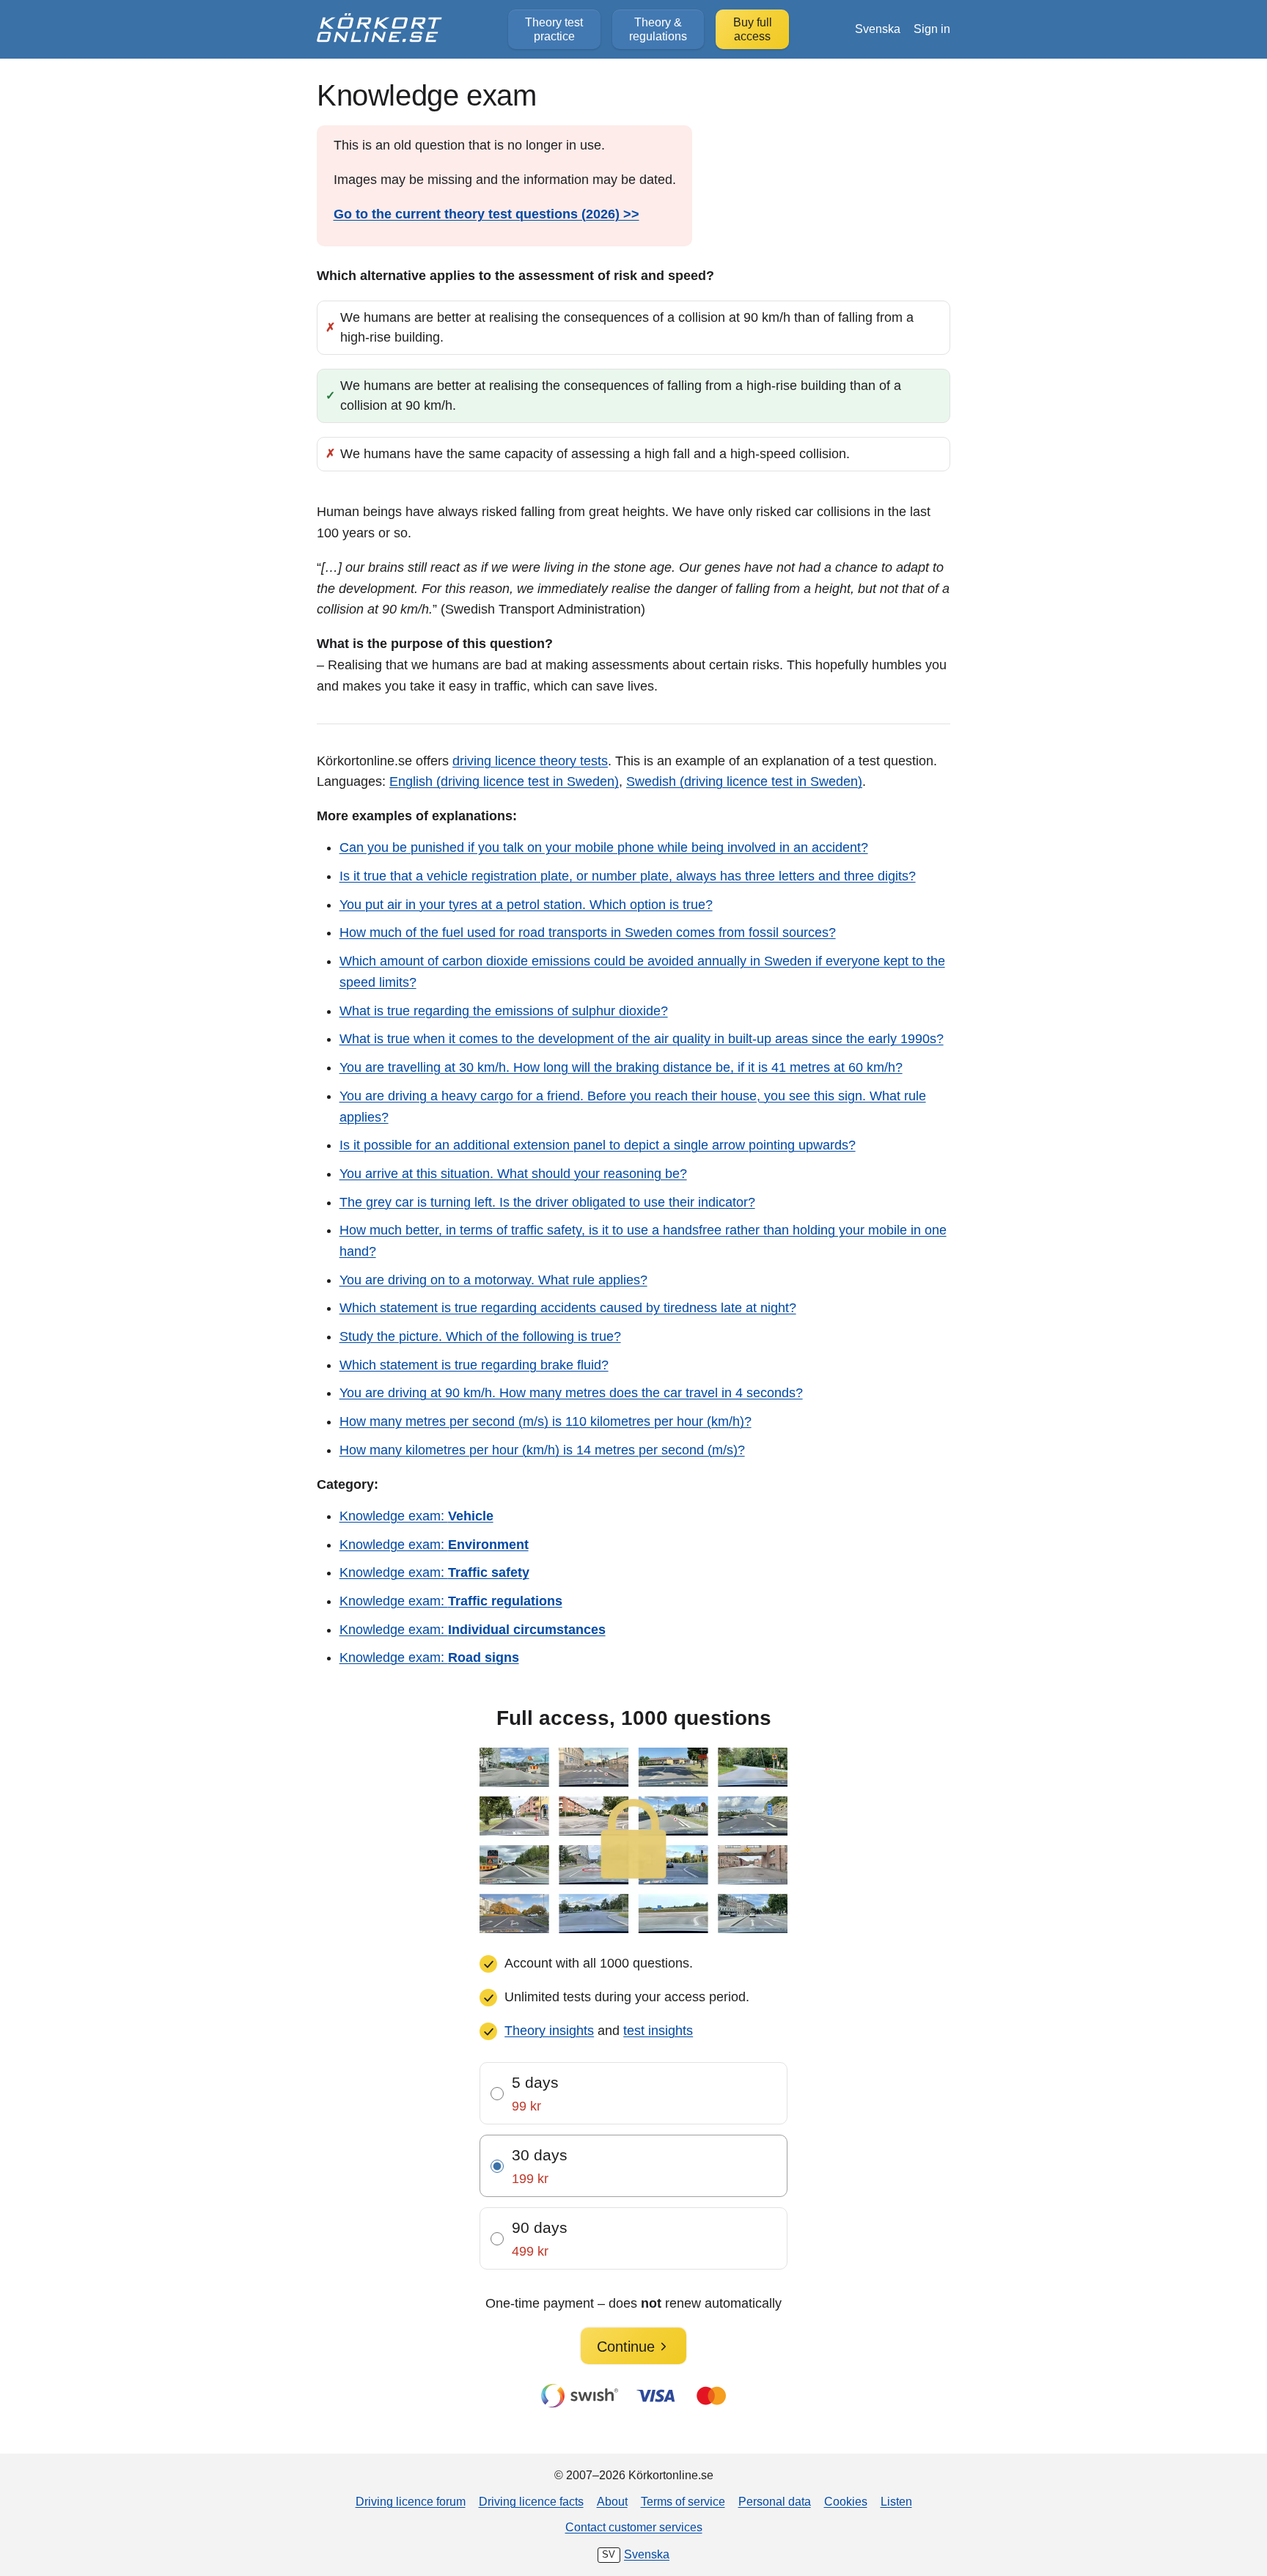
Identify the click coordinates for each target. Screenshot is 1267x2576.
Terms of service (683, 2501)
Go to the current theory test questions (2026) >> (486, 214)
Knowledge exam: (416, 1516)
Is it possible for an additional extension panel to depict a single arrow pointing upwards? (598, 1145)
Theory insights (549, 2031)
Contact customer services (634, 2527)
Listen (896, 2501)
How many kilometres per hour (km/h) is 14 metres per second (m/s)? (542, 1450)
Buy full (753, 29)
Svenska (878, 29)
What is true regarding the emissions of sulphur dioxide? (504, 1011)
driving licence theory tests (530, 761)
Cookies (846, 2501)
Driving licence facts (531, 2501)
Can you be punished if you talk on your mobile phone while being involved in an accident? (604, 847)
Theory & (658, 29)
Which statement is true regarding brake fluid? (474, 1365)
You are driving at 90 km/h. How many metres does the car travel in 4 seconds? (571, 1393)
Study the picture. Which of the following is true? (480, 1336)
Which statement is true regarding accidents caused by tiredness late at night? (568, 1308)
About (612, 2501)
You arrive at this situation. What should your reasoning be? (513, 1174)
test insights (658, 2031)
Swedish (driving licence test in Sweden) (744, 781)
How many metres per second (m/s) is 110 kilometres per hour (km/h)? (546, 1421)
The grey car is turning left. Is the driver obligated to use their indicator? (547, 1202)
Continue (626, 2347)
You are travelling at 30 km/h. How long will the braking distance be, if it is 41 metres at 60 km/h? (621, 1067)
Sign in (932, 29)
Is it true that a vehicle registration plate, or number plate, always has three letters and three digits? (628, 876)
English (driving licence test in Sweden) (504, 781)
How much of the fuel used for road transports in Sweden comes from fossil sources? (588, 932)
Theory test (554, 29)
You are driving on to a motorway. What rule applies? (493, 1280)
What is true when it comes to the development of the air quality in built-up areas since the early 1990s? (642, 1039)
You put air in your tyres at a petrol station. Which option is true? (526, 905)
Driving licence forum (411, 2501)
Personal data (775, 2501)
